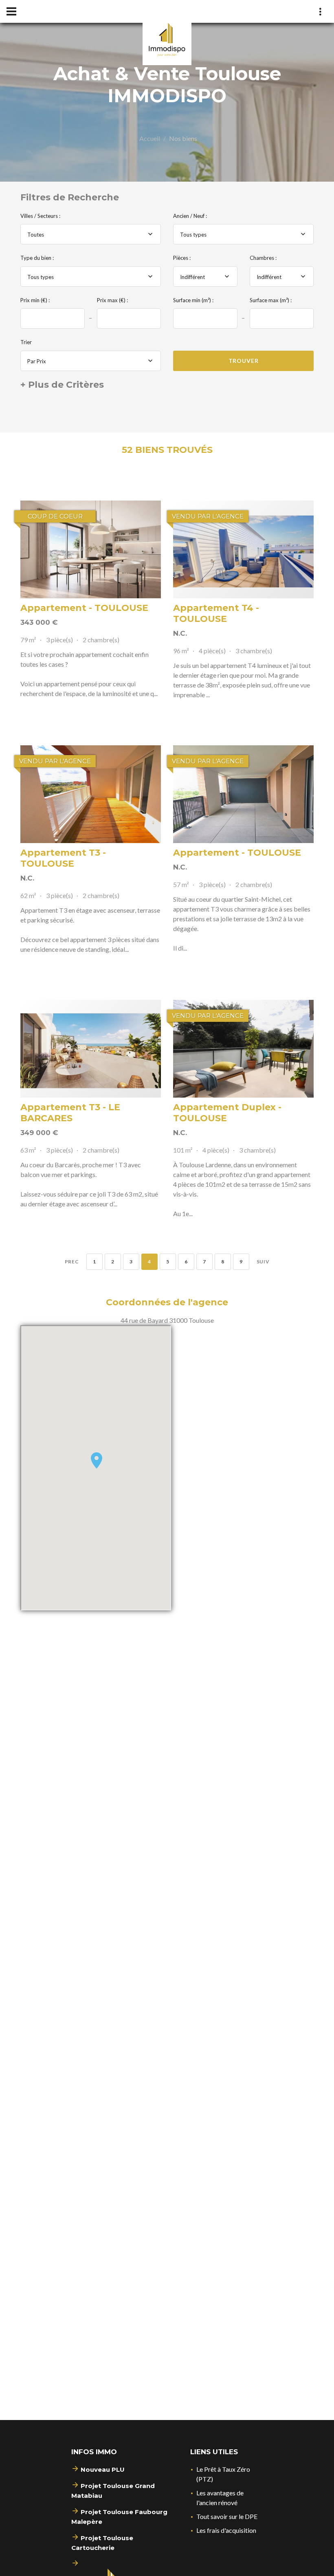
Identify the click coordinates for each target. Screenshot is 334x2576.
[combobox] (91, 234)
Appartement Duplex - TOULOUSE (227, 1113)
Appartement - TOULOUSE (84, 608)
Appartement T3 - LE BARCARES (70, 1113)
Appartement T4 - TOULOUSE (216, 613)
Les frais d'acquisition (226, 2530)
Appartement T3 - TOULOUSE (63, 858)
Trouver (244, 361)
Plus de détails (91, 549)
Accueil (150, 138)
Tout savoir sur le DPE (227, 2516)
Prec (72, 1262)
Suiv (263, 1262)
